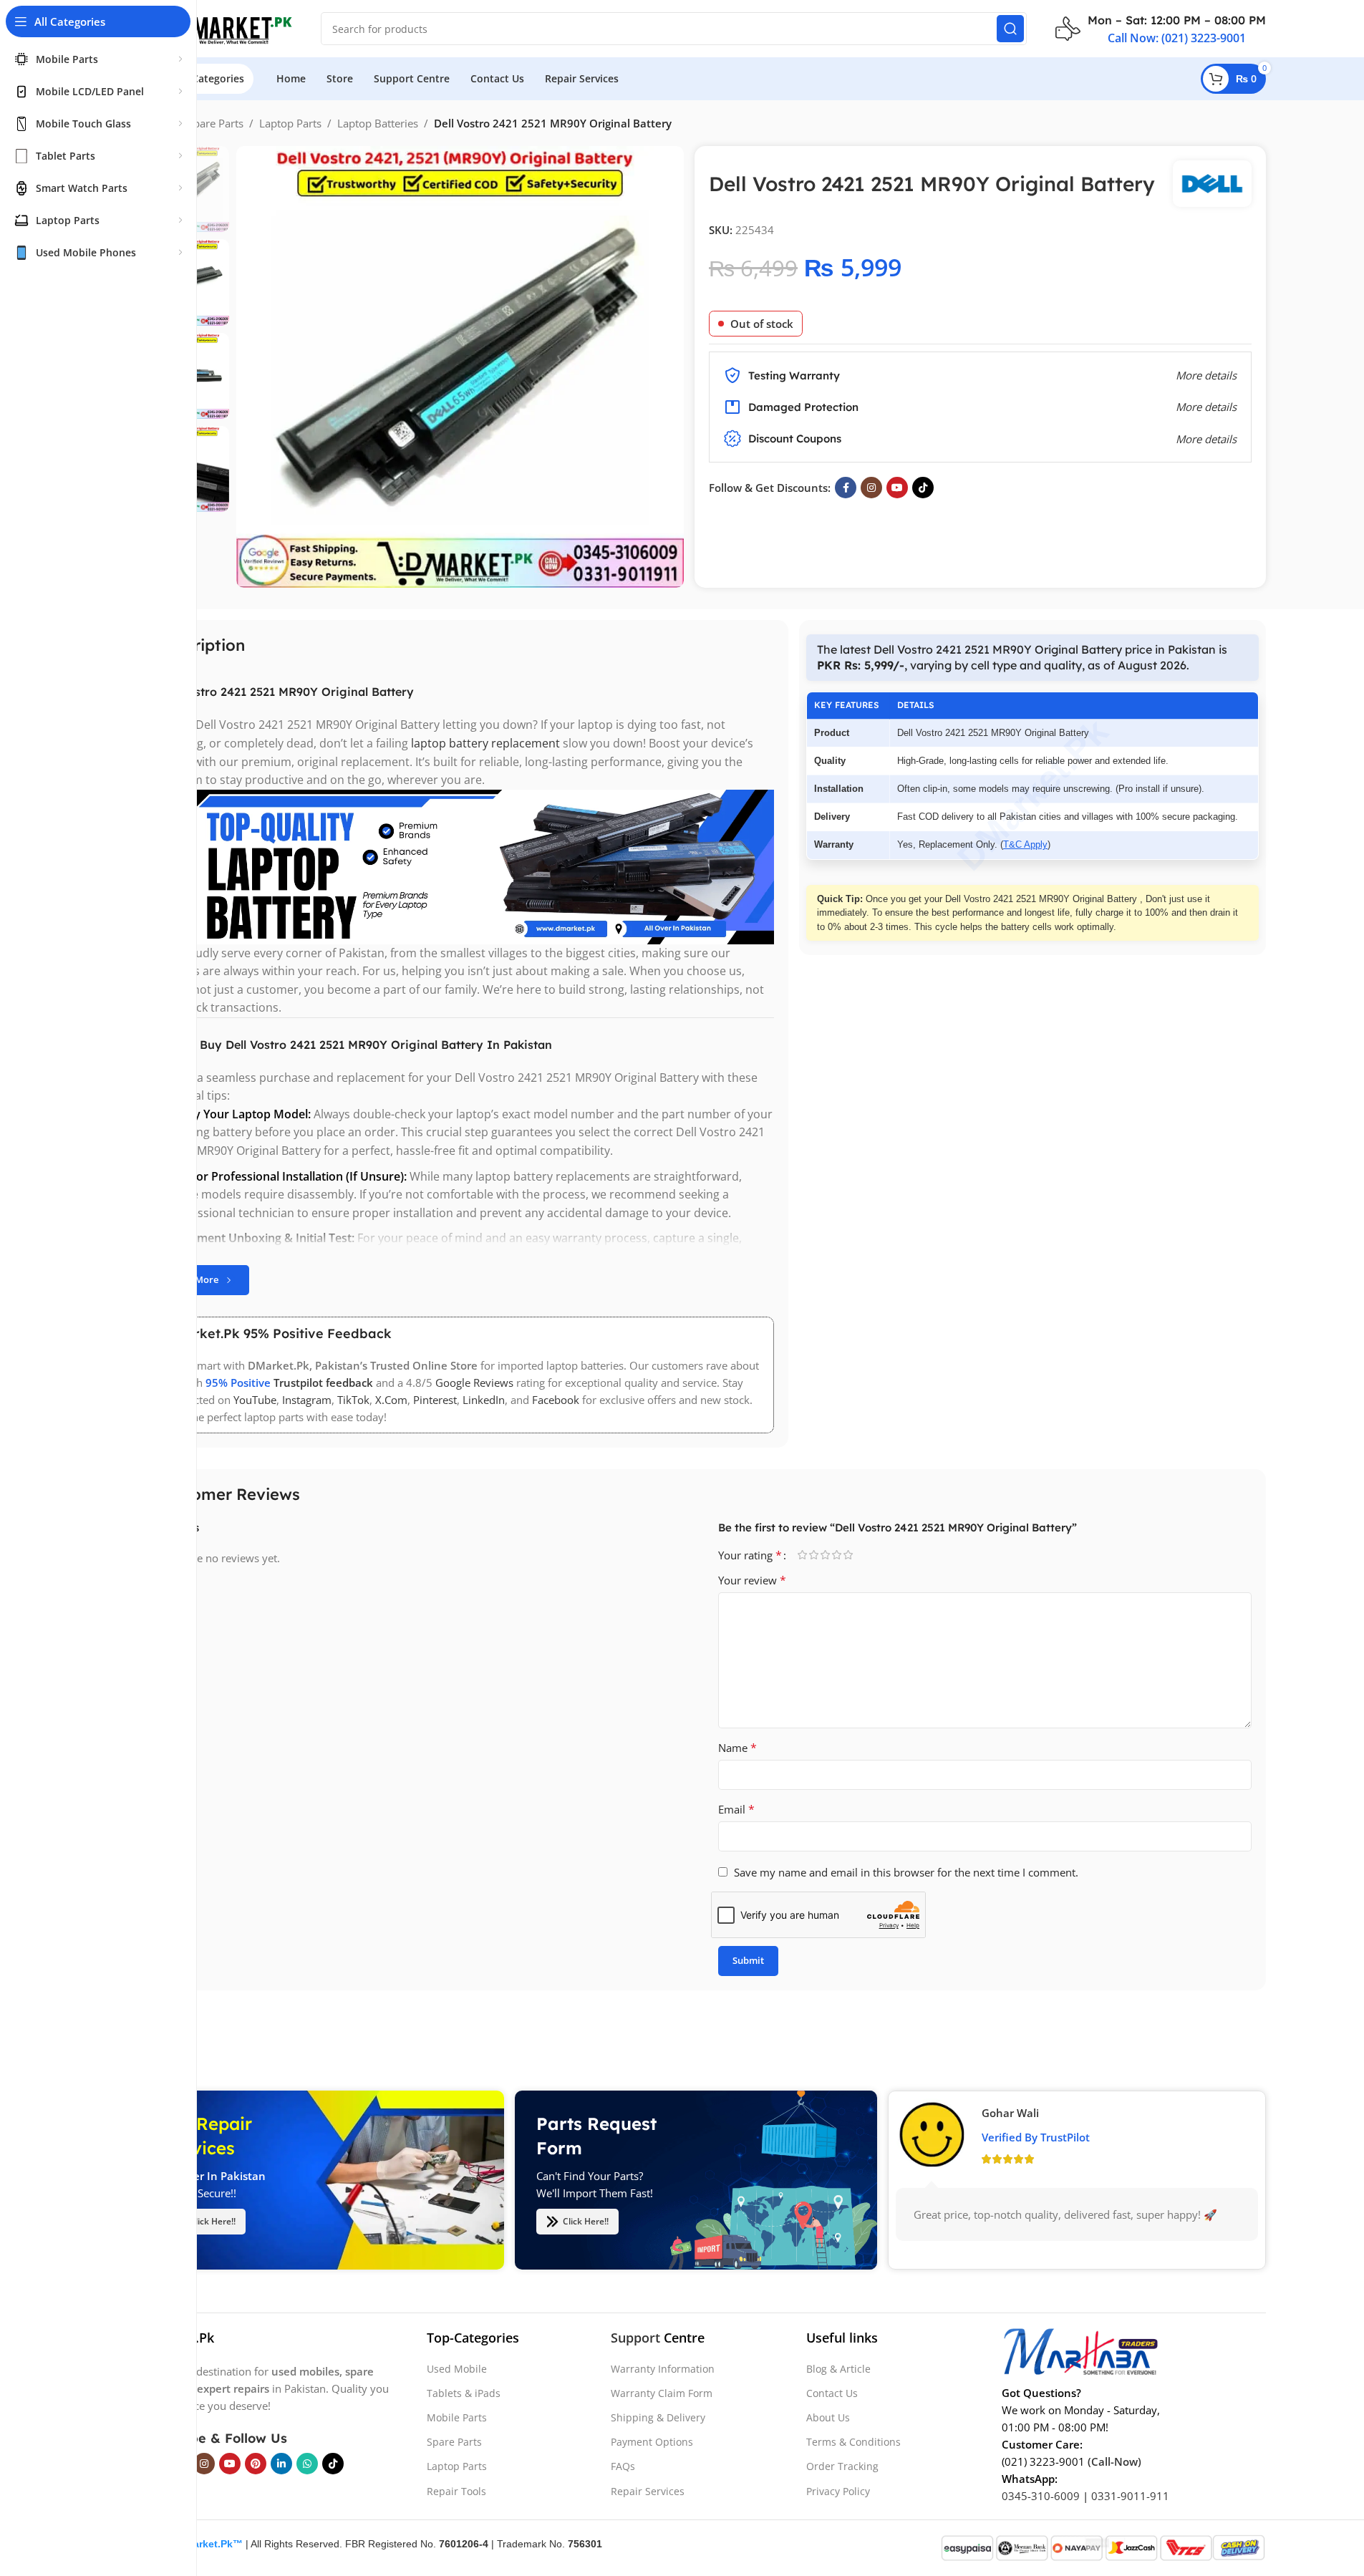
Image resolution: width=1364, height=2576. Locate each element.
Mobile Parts (457, 2417)
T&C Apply (1025, 844)
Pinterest (435, 1400)
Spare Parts (216, 123)
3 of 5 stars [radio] (826, 1555)
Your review (752, 1580)
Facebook (556, 1400)
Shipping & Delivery (658, 2417)
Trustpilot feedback (323, 1383)
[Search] (1010, 29)
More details (1206, 439)
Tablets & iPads (464, 2393)
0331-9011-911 (1130, 2496)
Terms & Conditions (853, 2442)
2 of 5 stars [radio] (814, 1555)
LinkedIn (484, 1400)
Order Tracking (842, 2466)
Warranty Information (663, 2369)
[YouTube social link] (897, 488)
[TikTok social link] (923, 488)
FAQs (623, 2466)
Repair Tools (456, 2491)
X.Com (391, 1400)
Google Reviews (474, 1383)
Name (737, 1748)
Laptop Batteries (378, 123)
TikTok (353, 1400)
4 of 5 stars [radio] (837, 1555)
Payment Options (652, 2442)
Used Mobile (457, 2369)
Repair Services (648, 2491)
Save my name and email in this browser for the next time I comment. (906, 1872)
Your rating (750, 1555)
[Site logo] (217, 27)
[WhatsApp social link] (307, 2464)
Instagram (307, 1400)
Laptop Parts (290, 123)
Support (635, 2338)
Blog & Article (838, 2369)
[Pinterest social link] (256, 2464)
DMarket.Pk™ (210, 2544)
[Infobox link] (1161, 29)
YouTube (255, 1400)
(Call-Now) (1114, 2461)
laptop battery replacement (485, 743)
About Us (828, 2417)
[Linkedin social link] (281, 2464)
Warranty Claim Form (662, 2393)
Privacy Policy (838, 2491)
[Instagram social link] (871, 488)
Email (736, 1809)
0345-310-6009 (1041, 2496)
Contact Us (832, 2393)
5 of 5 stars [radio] (848, 1555)
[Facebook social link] (846, 488)
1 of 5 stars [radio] (803, 1555)
